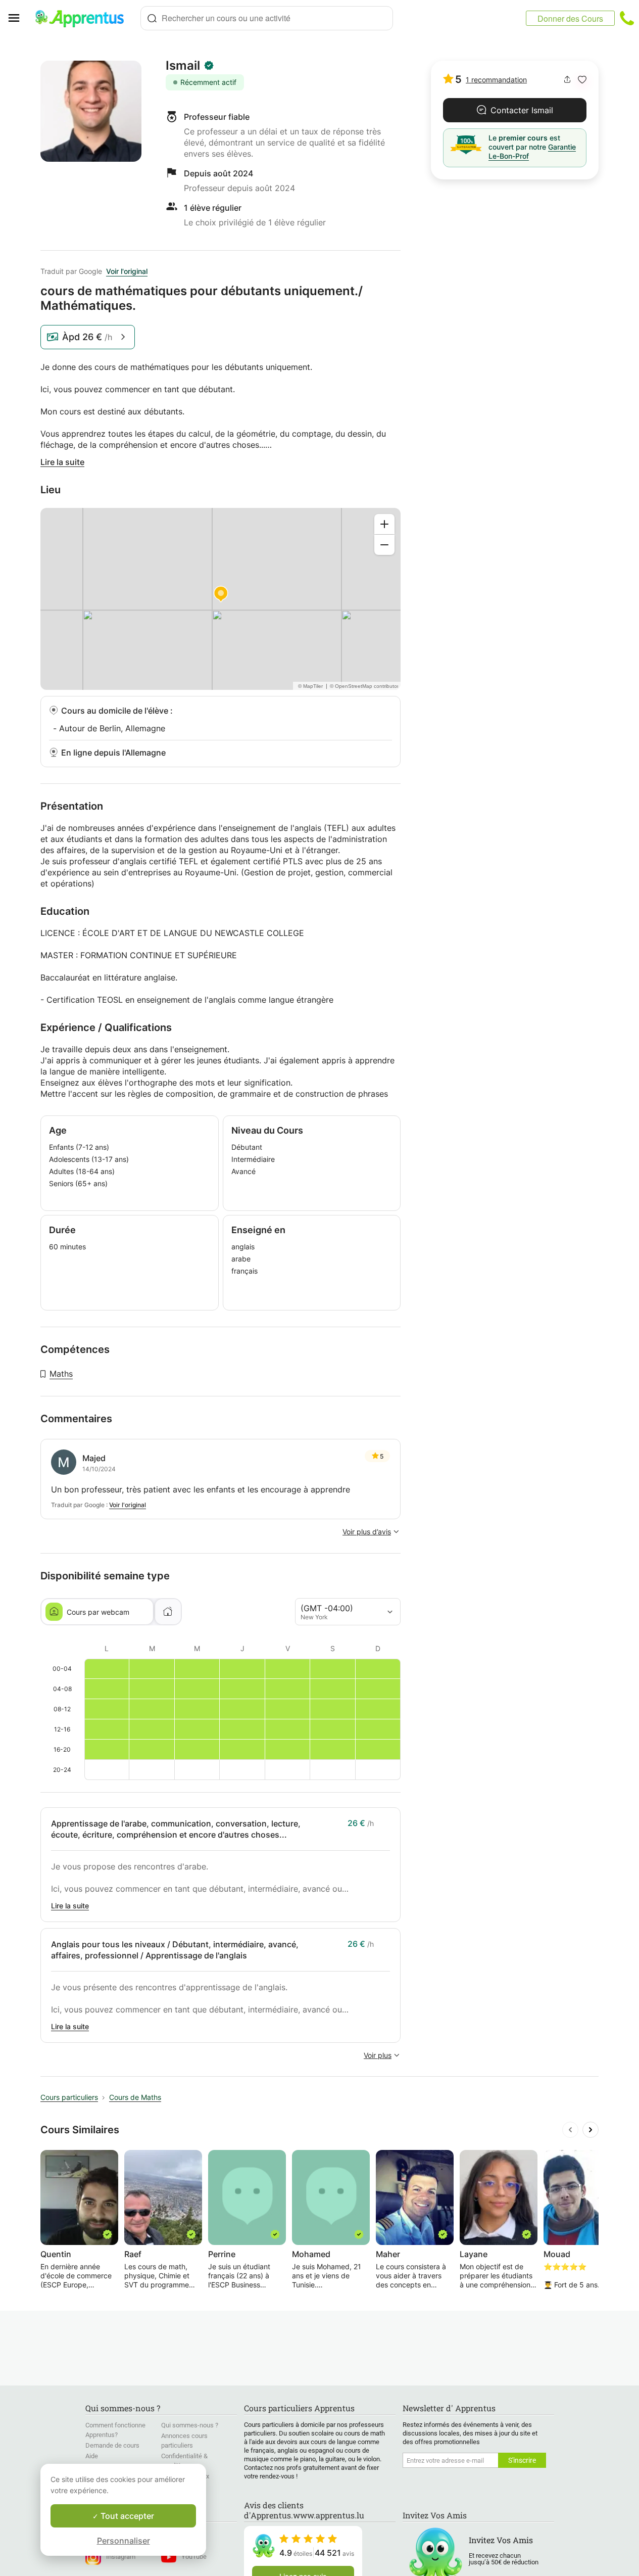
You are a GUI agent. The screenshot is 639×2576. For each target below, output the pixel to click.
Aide (92, 2456)
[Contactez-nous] (627, 18)
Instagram (121, 2557)
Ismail (183, 66)
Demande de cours (112, 2445)
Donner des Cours (570, 18)
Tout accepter (126, 2516)
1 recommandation (496, 80)
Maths (61, 1374)
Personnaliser (124, 2541)
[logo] (84, 18)
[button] (582, 80)
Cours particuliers (69, 2097)
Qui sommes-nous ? (190, 2425)
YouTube (194, 2557)
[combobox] (267, 18)
